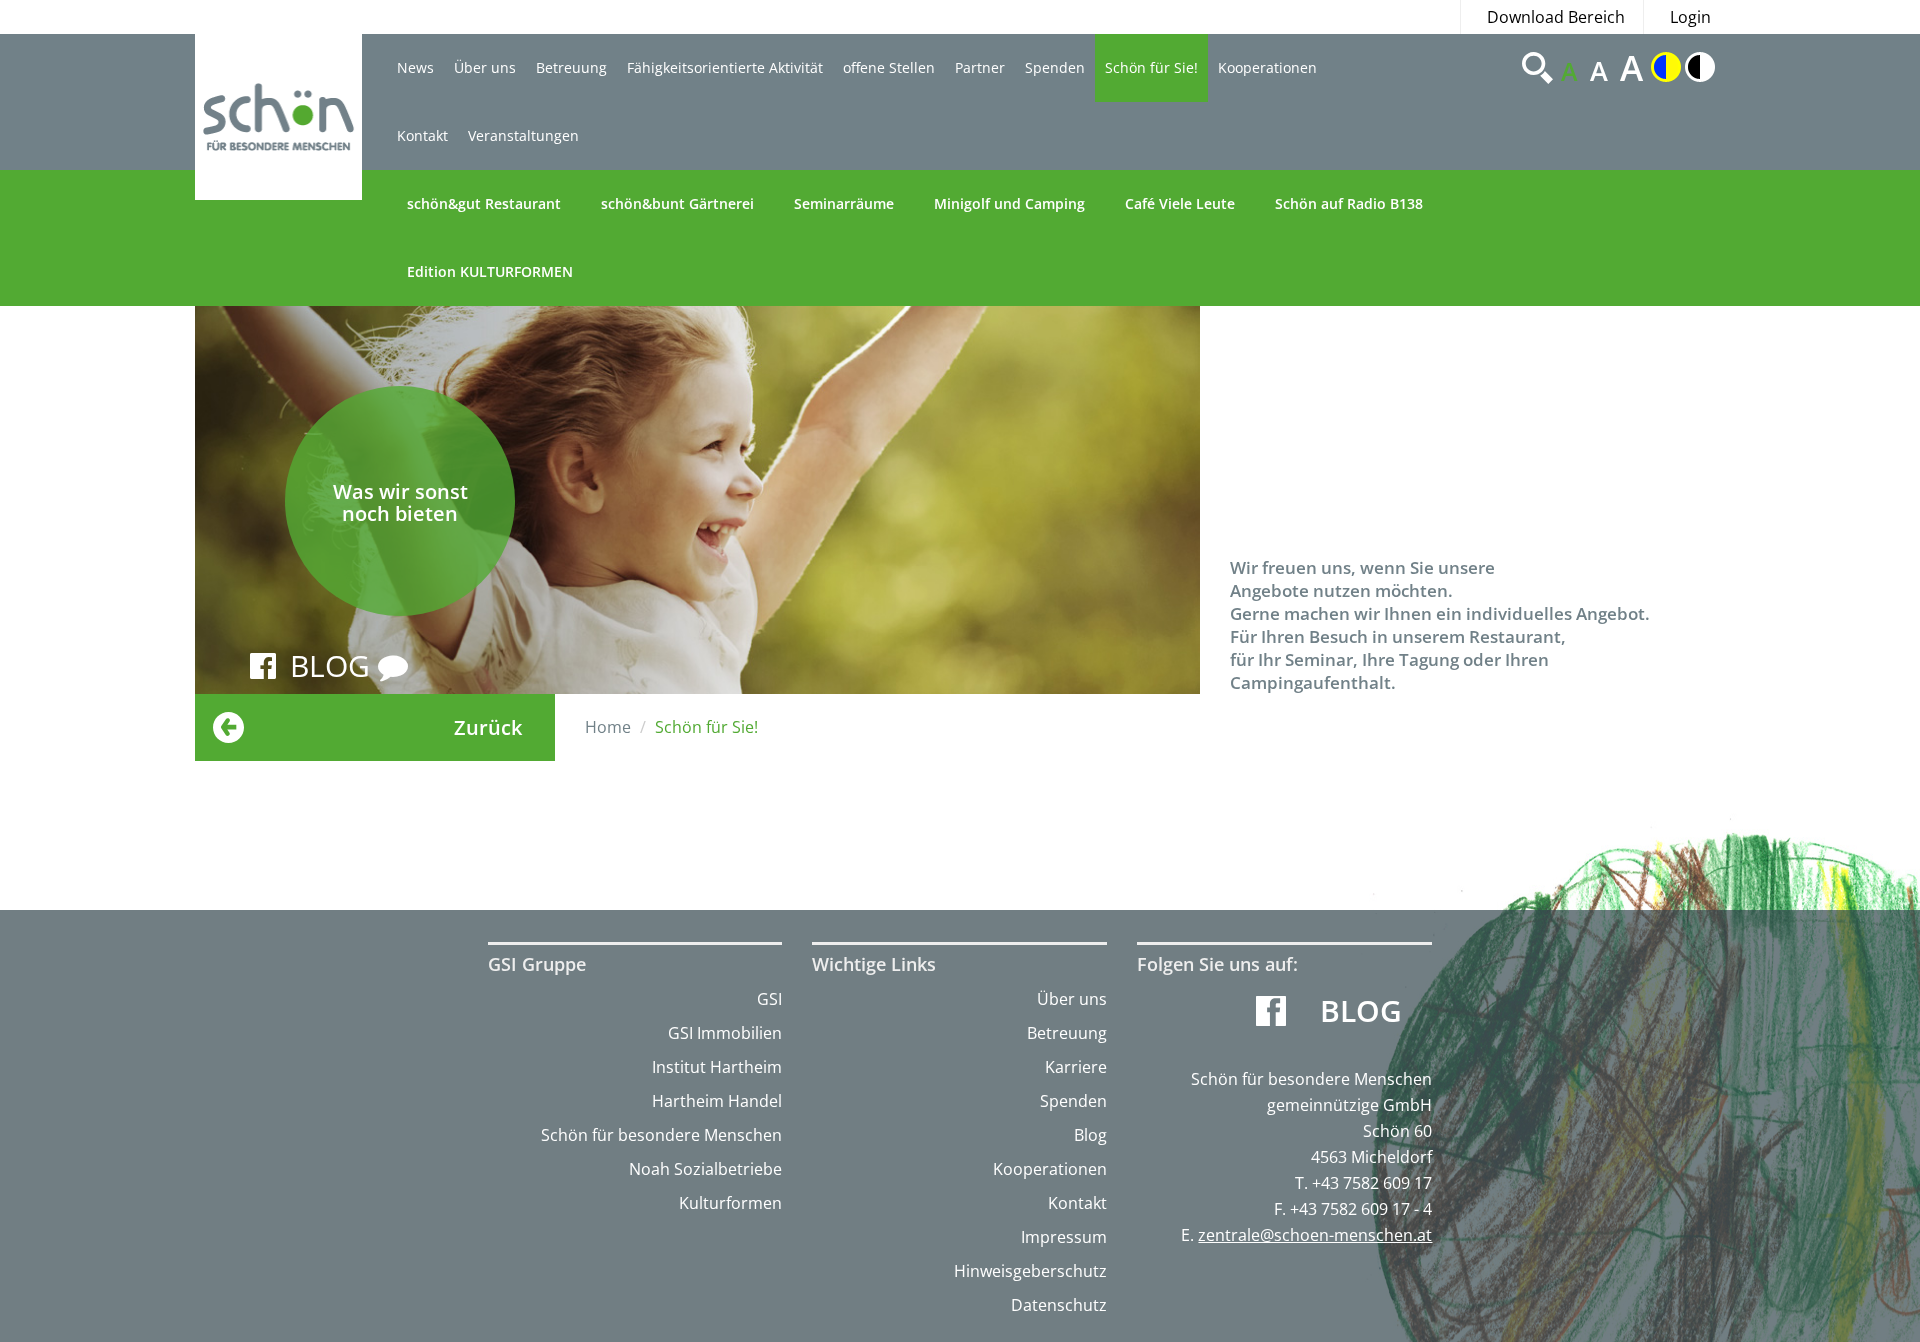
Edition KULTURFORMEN (490, 271)
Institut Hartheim (717, 1067)
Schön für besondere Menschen (661, 1135)
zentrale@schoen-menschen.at (1315, 1235)
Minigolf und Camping (1009, 203)
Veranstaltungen (523, 135)
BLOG (334, 665)
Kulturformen (730, 1203)
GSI (769, 999)
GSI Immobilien (725, 1033)
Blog (1090, 1135)
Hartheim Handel (717, 1101)
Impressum (1064, 1237)
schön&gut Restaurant (484, 203)
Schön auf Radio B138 (1349, 203)
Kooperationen (1267, 67)
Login (1690, 17)
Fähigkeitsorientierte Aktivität (725, 67)
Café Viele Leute (1180, 203)
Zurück (488, 727)
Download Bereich (1556, 17)
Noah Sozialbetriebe (705, 1169)
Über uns (485, 67)
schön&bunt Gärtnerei (677, 203)
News (415, 67)
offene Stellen (889, 67)
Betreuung (571, 67)
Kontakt (422, 135)
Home (608, 727)
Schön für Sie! (1151, 67)
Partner (980, 67)
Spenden (1055, 67)
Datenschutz (1059, 1305)
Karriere (1076, 1067)
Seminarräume (844, 203)
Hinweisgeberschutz (1030, 1271)
